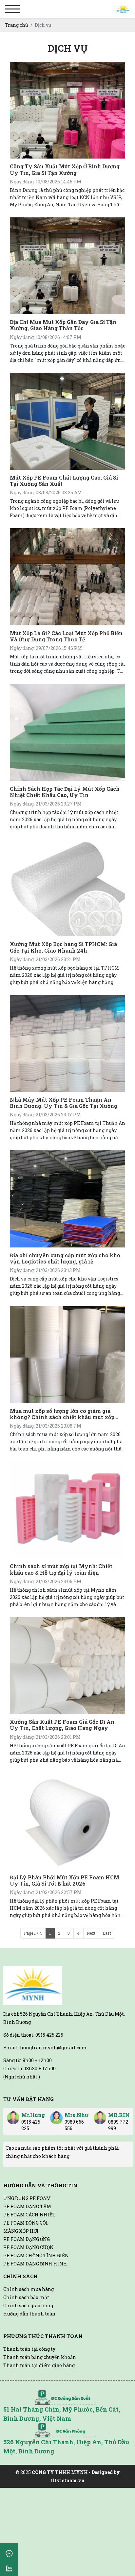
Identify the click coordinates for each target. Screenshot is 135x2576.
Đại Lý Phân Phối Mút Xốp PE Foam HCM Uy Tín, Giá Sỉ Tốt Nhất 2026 (65, 1880)
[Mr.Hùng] (13, 2115)
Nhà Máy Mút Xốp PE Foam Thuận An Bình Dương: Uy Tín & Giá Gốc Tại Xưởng (64, 1103)
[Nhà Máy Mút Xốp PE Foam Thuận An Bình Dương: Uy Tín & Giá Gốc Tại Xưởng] (67, 1043)
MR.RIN (119, 2115)
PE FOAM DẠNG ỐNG (27, 2239)
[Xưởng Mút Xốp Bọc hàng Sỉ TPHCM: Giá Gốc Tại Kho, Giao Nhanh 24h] (67, 888)
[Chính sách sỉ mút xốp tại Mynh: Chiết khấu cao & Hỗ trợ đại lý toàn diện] (67, 1510)
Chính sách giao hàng (28, 2305)
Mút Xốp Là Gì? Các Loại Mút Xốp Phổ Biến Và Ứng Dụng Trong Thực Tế (66, 636)
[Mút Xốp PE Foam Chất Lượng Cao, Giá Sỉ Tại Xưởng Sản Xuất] (67, 421)
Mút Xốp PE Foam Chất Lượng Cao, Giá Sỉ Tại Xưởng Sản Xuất (64, 481)
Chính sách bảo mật (26, 2297)
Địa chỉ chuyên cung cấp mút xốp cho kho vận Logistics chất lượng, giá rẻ (65, 1258)
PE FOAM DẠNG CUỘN (29, 2247)
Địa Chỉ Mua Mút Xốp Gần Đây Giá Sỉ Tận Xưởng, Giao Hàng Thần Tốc (63, 325)
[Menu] (12, 9)
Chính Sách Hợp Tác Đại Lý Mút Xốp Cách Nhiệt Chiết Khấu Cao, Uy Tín (65, 792)
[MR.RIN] (100, 2115)
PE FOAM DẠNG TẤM (27, 2206)
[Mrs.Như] (56, 2115)
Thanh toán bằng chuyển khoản (40, 2357)
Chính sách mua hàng (29, 2289)
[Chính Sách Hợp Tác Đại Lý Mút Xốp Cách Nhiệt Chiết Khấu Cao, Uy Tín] (67, 732)
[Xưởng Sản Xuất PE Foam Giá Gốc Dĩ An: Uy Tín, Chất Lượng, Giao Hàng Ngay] (67, 1666)
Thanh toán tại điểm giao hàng (39, 2365)
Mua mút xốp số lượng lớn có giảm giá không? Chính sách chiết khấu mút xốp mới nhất (62, 1414)
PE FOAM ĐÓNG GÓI (26, 2223)
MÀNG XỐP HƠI (21, 2231)
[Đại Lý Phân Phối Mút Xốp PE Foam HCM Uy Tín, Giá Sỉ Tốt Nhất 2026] (67, 1821)
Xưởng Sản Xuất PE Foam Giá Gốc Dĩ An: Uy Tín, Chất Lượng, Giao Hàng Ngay (63, 1725)
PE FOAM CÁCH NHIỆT (29, 2215)
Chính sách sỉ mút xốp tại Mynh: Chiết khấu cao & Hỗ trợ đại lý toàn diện (61, 1569)
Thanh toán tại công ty (29, 2349)
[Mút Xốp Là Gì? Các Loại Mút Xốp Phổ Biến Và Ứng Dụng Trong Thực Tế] (67, 577)
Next (91, 1933)
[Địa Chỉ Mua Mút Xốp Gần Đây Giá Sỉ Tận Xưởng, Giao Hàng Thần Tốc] (67, 266)
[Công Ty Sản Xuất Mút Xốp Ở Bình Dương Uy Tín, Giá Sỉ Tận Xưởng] (67, 110)
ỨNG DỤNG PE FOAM (27, 2198)
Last (107, 1933)
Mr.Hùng (33, 2115)
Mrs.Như (77, 2115)
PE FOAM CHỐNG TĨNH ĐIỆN (36, 2255)
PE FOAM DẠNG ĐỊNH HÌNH (35, 2264)
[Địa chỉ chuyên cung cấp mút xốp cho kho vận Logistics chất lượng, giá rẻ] (67, 1199)
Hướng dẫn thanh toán (29, 2314)
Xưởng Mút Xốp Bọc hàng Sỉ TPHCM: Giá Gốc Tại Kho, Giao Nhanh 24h (63, 947)
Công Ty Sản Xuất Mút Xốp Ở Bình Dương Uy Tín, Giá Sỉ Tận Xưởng (65, 169)
